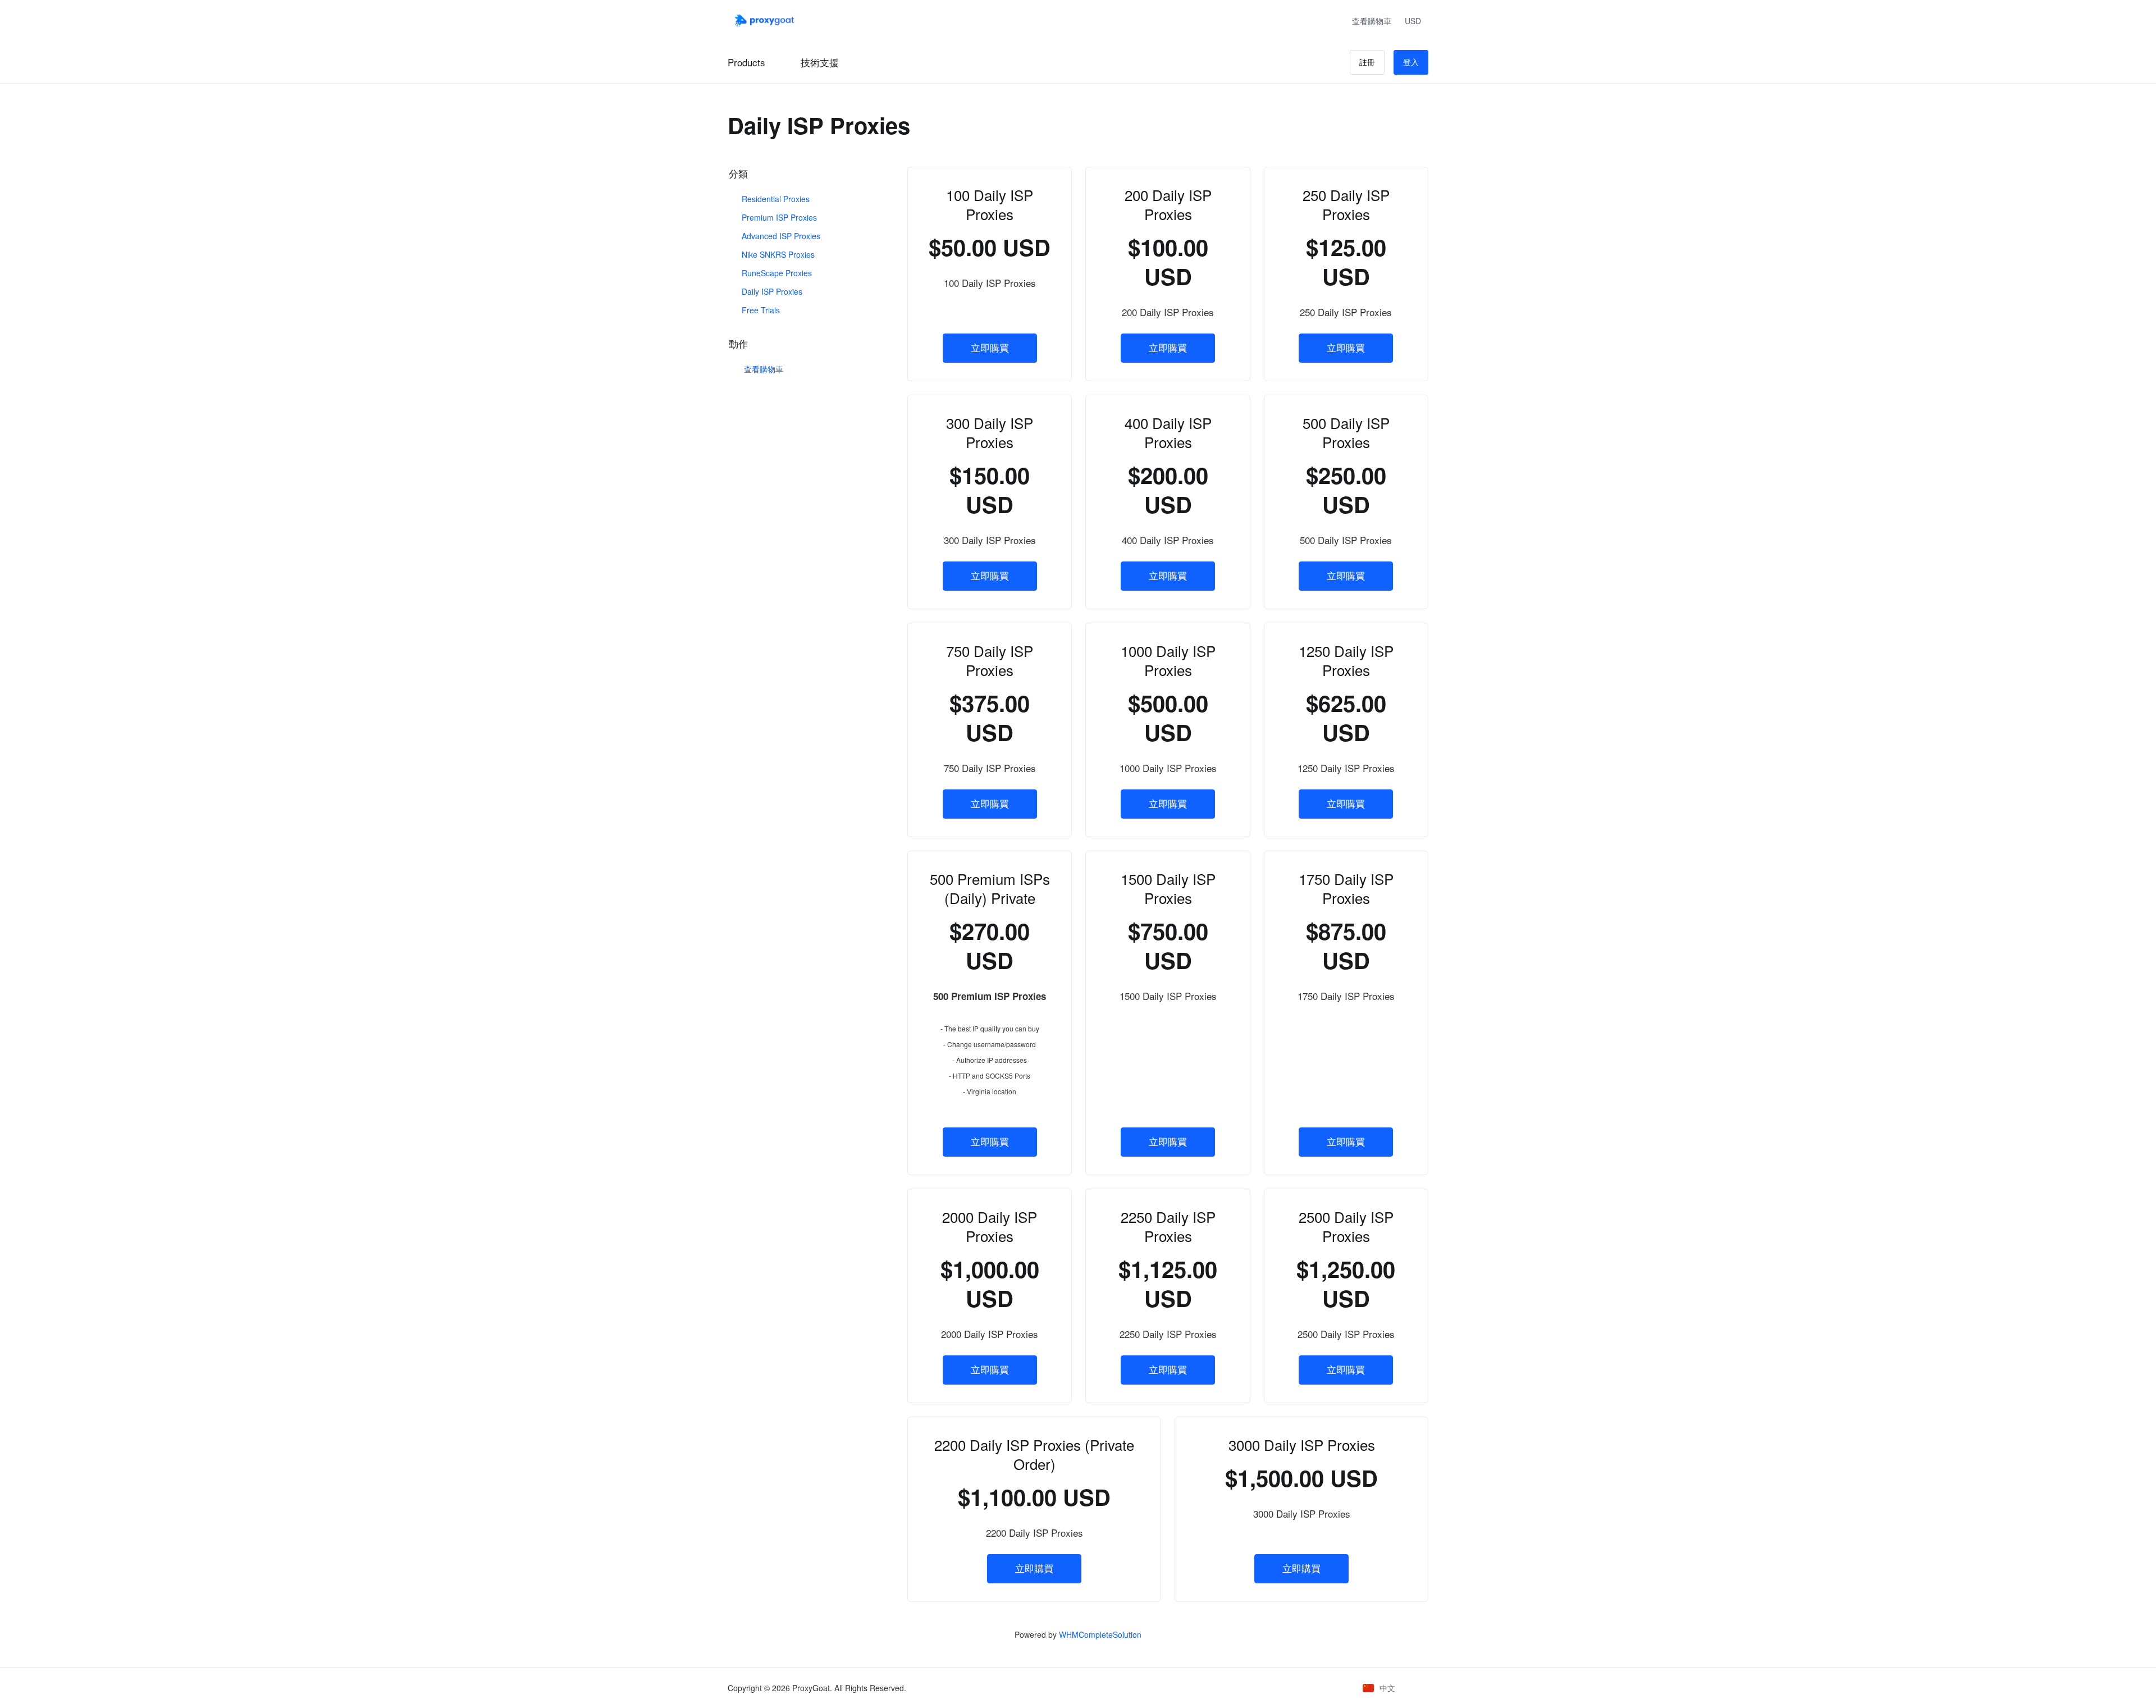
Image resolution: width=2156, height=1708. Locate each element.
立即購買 (990, 348)
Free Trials (760, 310)
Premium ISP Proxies (778, 217)
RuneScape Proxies (776, 273)
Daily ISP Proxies (771, 291)
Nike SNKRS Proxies (777, 254)
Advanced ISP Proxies (780, 236)
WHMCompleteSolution (1100, 1634)
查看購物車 (761, 369)
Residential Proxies (775, 199)
